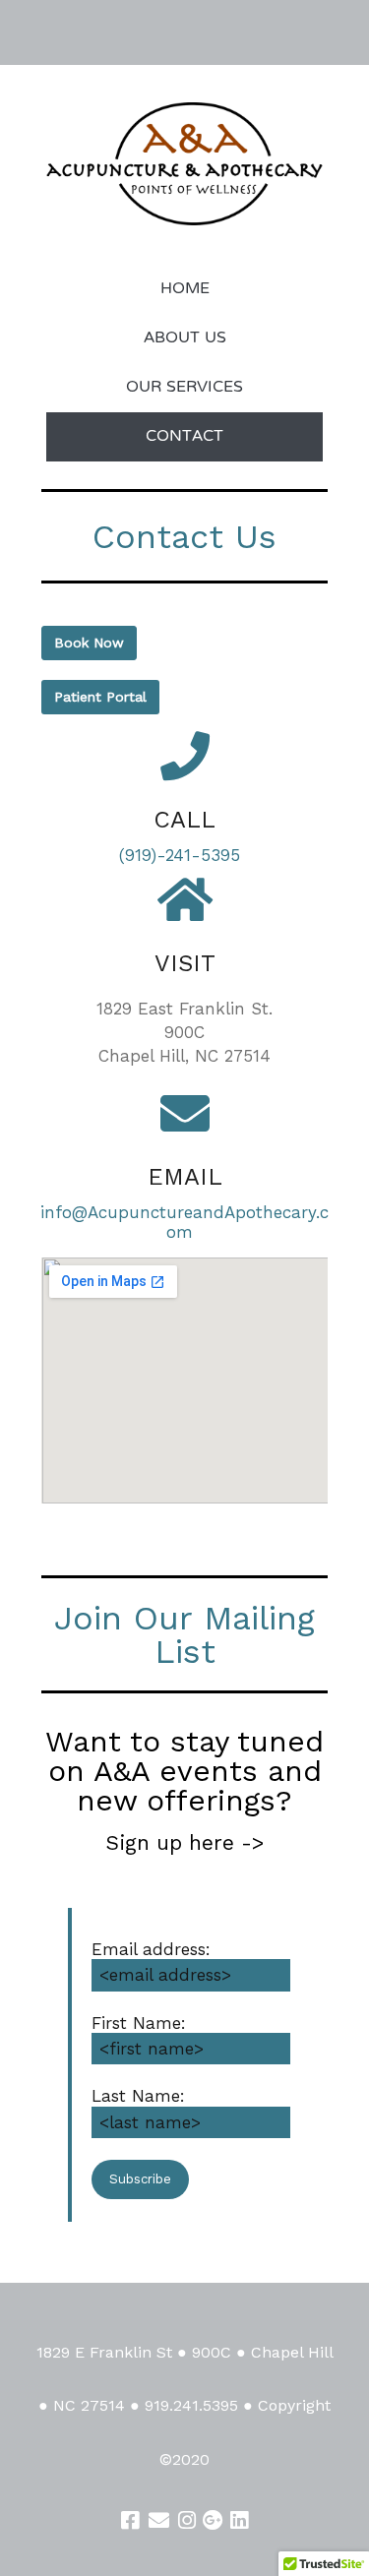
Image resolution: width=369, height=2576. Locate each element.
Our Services (184, 388)
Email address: (151, 1949)
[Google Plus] (213, 2520)
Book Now (89, 643)
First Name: (139, 2023)
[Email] (158, 2520)
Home (185, 289)
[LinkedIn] (239, 2520)
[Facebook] (130, 2520)
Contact (184, 437)
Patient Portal (100, 697)
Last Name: (138, 2096)
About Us (185, 338)
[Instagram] (187, 2520)
